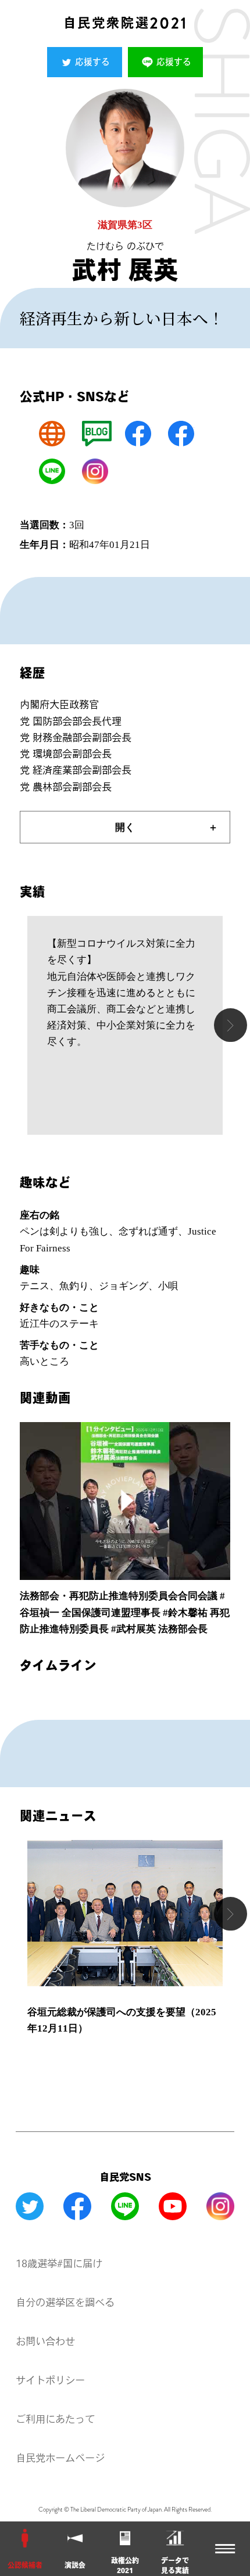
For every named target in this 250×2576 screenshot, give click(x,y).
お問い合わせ (45, 2341)
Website (52, 434)
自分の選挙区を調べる (65, 2302)
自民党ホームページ (60, 2458)
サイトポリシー (50, 2380)
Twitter (30, 2206)
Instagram (95, 472)
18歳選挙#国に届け (59, 2263)
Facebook (138, 434)
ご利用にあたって (55, 2419)
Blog (97, 434)
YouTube (173, 2206)
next (231, 1025)
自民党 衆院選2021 (125, 23)
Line (52, 472)
